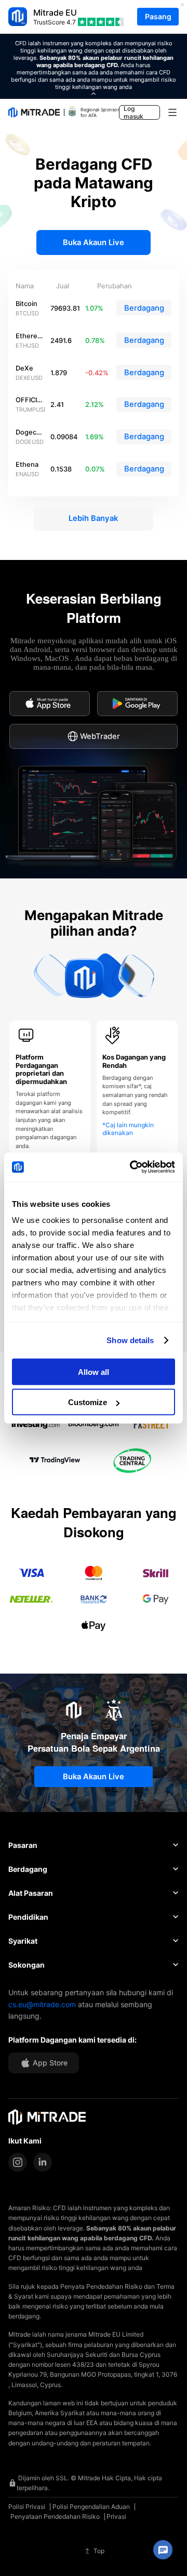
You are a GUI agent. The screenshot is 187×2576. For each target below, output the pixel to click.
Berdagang (144, 308)
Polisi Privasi (27, 2507)
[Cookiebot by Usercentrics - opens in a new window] (132, 1167)
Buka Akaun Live (94, 243)
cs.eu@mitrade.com (42, 2004)
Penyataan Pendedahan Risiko (55, 2516)
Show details (130, 1340)
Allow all (94, 1372)
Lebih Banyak (93, 518)
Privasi (116, 2516)
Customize (88, 1402)
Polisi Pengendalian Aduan (91, 2507)
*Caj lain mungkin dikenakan (128, 1129)
